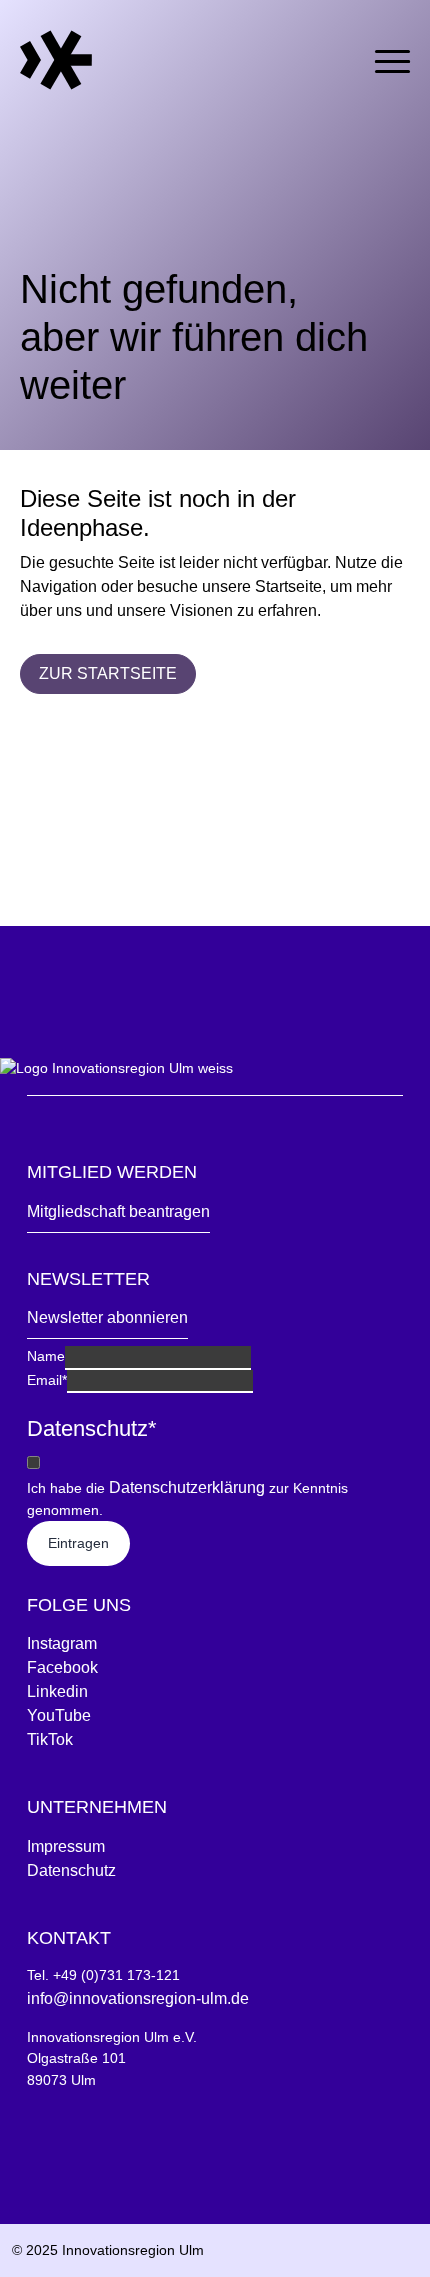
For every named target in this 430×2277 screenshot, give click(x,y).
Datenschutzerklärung (187, 1487)
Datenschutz (71, 1870)
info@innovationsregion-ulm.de (138, 1998)
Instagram (62, 1643)
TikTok (50, 1739)
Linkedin (57, 1691)
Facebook (62, 1667)
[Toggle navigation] (392, 57)
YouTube (59, 1715)
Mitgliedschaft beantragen (118, 1211)
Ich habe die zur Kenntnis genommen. (187, 1498)
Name (46, 1356)
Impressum (66, 1846)
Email (47, 1380)
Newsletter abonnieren (107, 1317)
